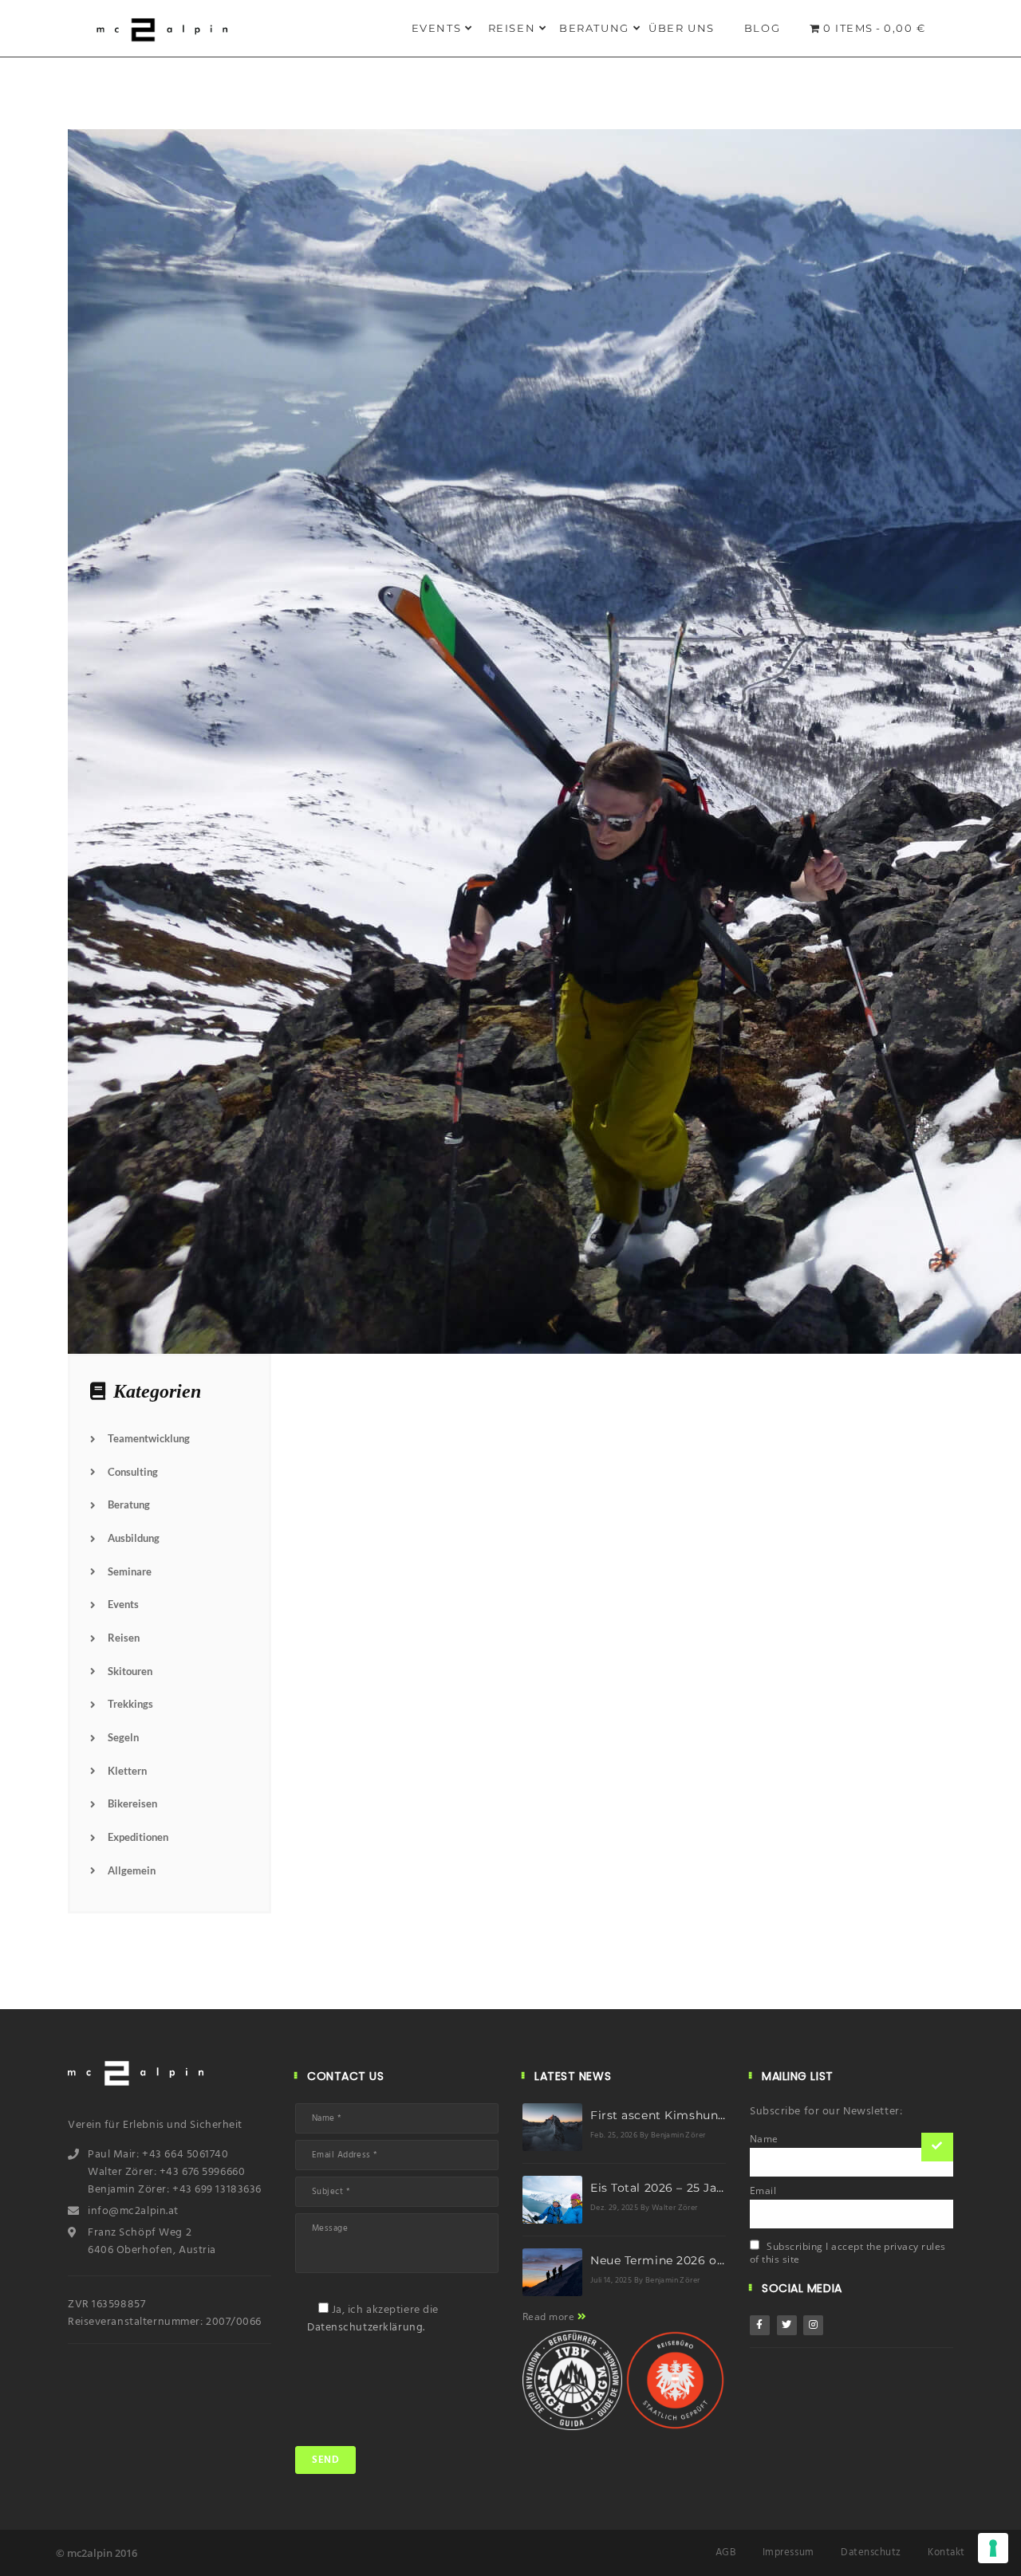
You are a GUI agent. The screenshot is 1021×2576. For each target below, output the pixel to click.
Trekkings (130, 1704)
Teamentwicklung (149, 1438)
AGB (726, 2552)
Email (763, 2191)
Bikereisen (132, 1803)
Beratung (594, 28)
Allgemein (132, 1870)
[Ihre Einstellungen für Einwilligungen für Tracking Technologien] (993, 2548)
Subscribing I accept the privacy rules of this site (848, 2253)
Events (437, 28)
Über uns (682, 28)
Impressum (788, 2552)
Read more (550, 2316)
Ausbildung (134, 1538)
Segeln (123, 1737)
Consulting (133, 1472)
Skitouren (130, 1671)
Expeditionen (138, 1837)
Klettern (127, 1771)
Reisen (512, 28)
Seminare (130, 1571)
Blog (762, 28)
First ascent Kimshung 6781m (680, 2115)
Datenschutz (871, 2552)
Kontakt (946, 2552)
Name (764, 2139)
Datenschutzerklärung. (366, 2328)
